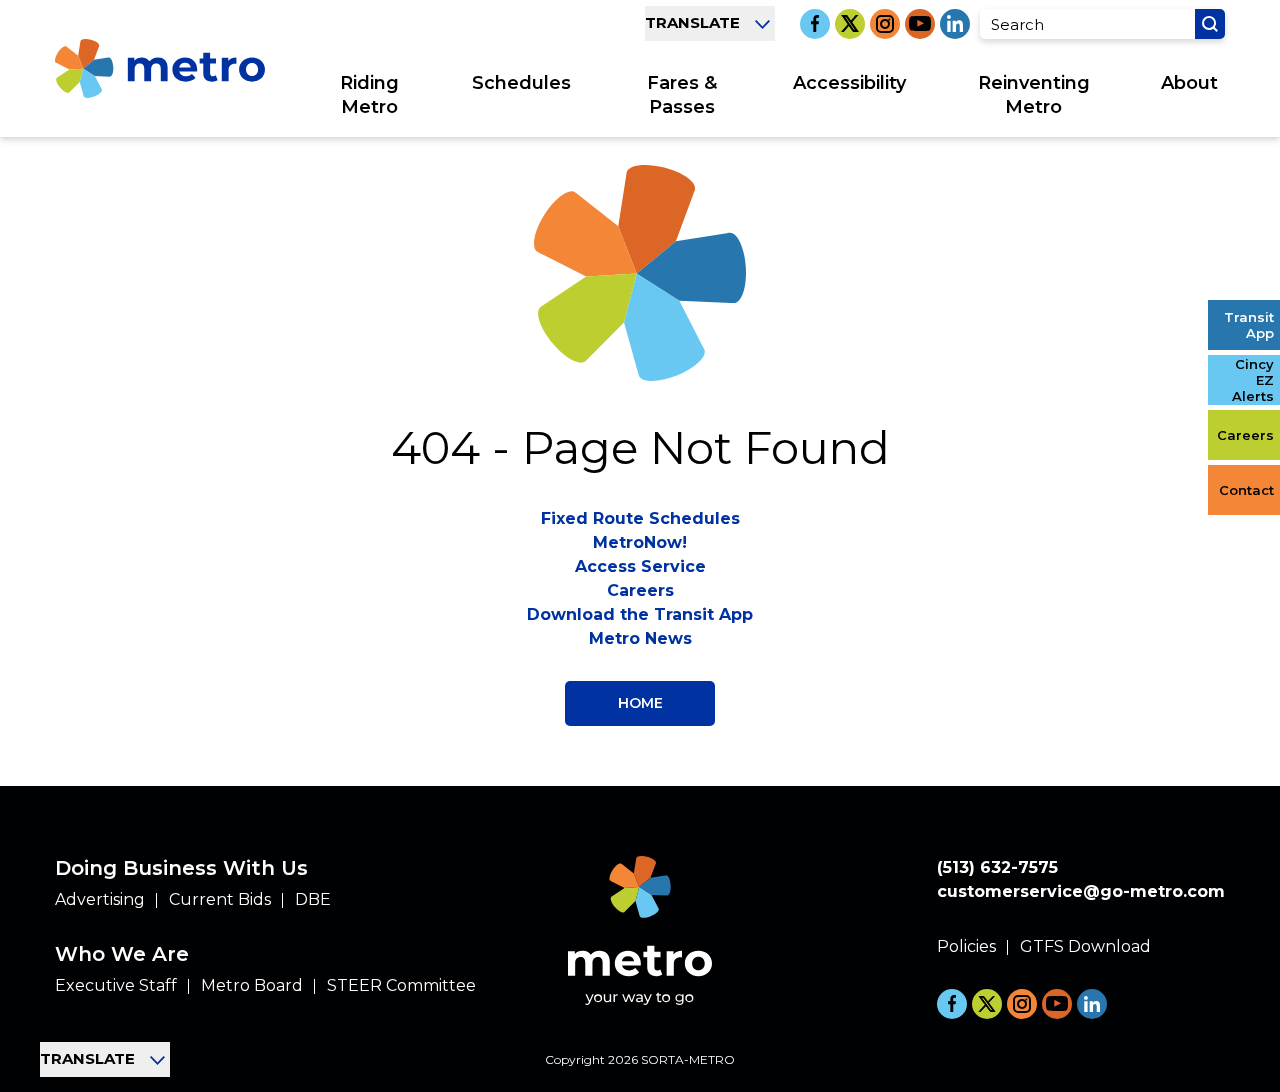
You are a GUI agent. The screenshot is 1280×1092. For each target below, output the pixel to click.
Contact (1246, 490)
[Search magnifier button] (1210, 24)
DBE (313, 899)
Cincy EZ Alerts (1253, 380)
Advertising (100, 899)
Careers (1245, 435)
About (1189, 83)
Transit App (1249, 325)
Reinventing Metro (1034, 95)
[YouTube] (920, 24)
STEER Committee (401, 985)
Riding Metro (369, 95)
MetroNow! (640, 542)
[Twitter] (850, 24)
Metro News (640, 638)
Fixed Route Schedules (640, 518)
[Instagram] (885, 24)
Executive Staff (116, 985)
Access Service (640, 566)
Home (640, 703)
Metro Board (252, 985)
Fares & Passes (682, 95)
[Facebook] (815, 24)
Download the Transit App (640, 614)
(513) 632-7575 (997, 867)
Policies (966, 946)
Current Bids (220, 899)
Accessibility (849, 83)
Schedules (521, 83)
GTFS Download (1085, 946)
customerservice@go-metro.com (1081, 891)
